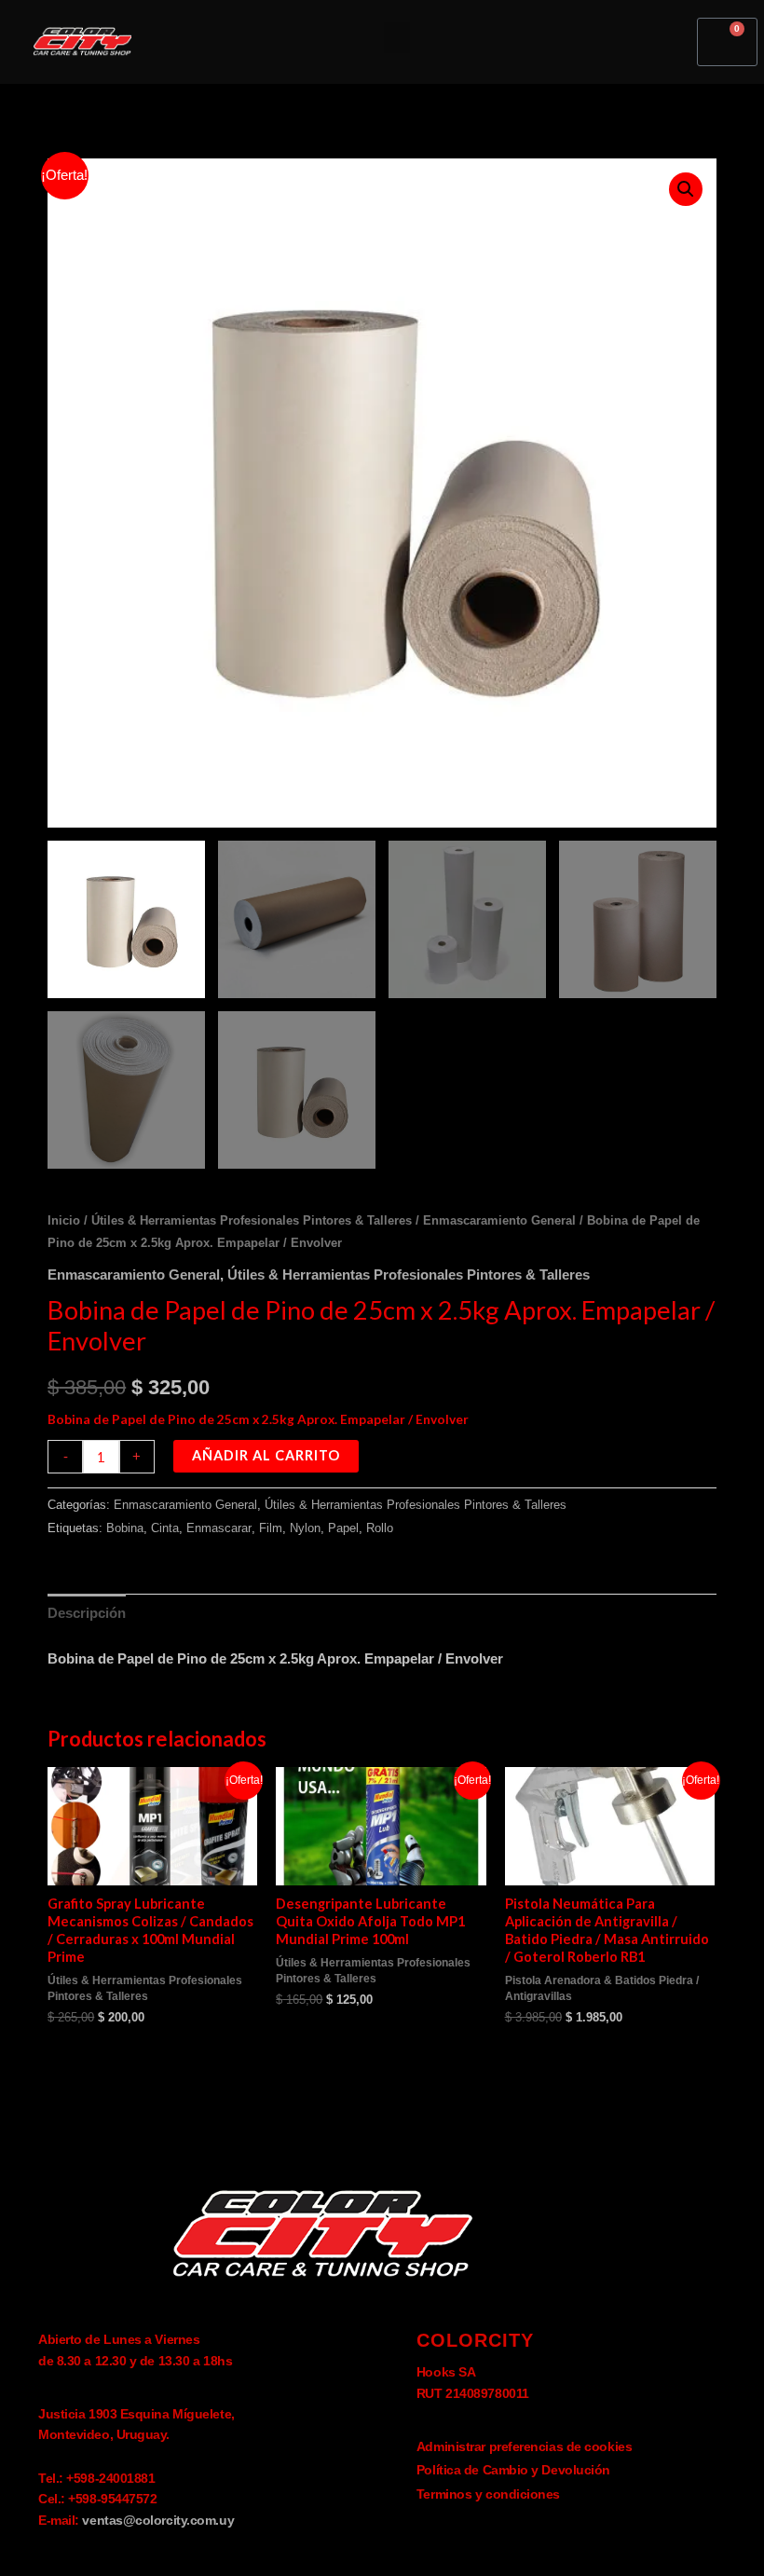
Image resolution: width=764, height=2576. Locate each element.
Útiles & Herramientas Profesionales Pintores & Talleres (252, 1220)
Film (271, 1528)
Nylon (305, 1528)
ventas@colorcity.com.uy (158, 2520)
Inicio (64, 1220)
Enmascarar (219, 1528)
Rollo (380, 1528)
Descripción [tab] (87, 1613)
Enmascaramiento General (499, 1220)
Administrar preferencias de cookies (524, 2446)
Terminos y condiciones (488, 2494)
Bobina (125, 1528)
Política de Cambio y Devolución (513, 2470)
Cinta (165, 1528)
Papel (343, 1528)
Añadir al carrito (266, 1455)
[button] (397, 38)
